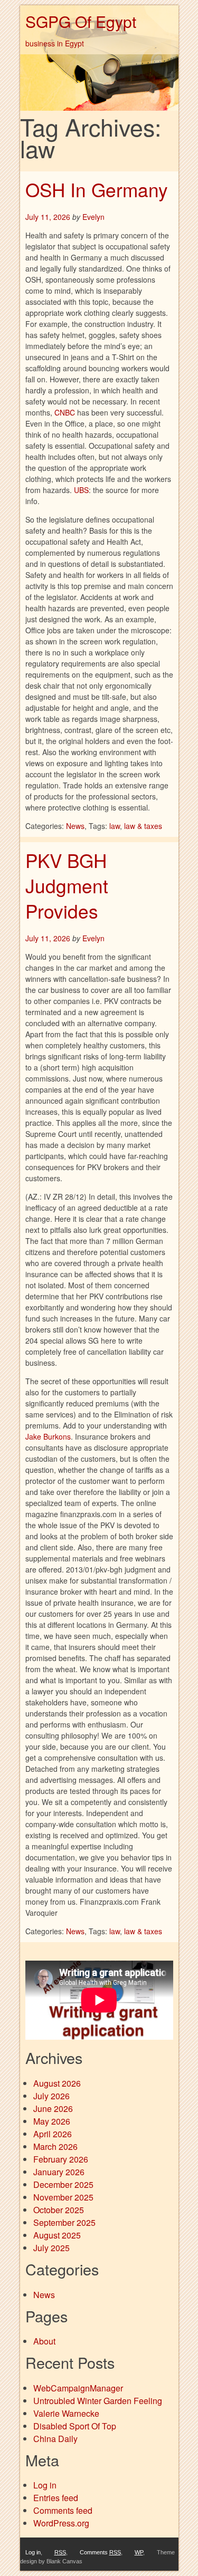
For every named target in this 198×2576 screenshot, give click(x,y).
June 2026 (53, 2109)
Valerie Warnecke (66, 2413)
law (115, 826)
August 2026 (57, 2083)
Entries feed (56, 2498)
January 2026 (59, 2172)
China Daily (55, 2439)
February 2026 (61, 2159)
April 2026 (53, 2134)
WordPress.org (61, 2523)
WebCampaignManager (78, 2388)
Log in (45, 2485)
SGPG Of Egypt (81, 21)
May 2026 (52, 2121)
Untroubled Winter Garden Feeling (98, 2401)
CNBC (65, 412)
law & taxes (143, 826)
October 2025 (59, 2210)
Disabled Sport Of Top (75, 2426)
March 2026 (55, 2146)
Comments (100, 2552)
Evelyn (93, 217)
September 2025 (64, 2222)
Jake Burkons (48, 1436)
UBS (81, 490)
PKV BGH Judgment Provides (67, 886)
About (44, 2341)
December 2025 (63, 2184)
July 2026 (51, 2096)
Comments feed (63, 2510)
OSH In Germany (97, 189)
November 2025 (63, 2197)
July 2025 (51, 2248)
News (75, 826)
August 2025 (57, 2235)
